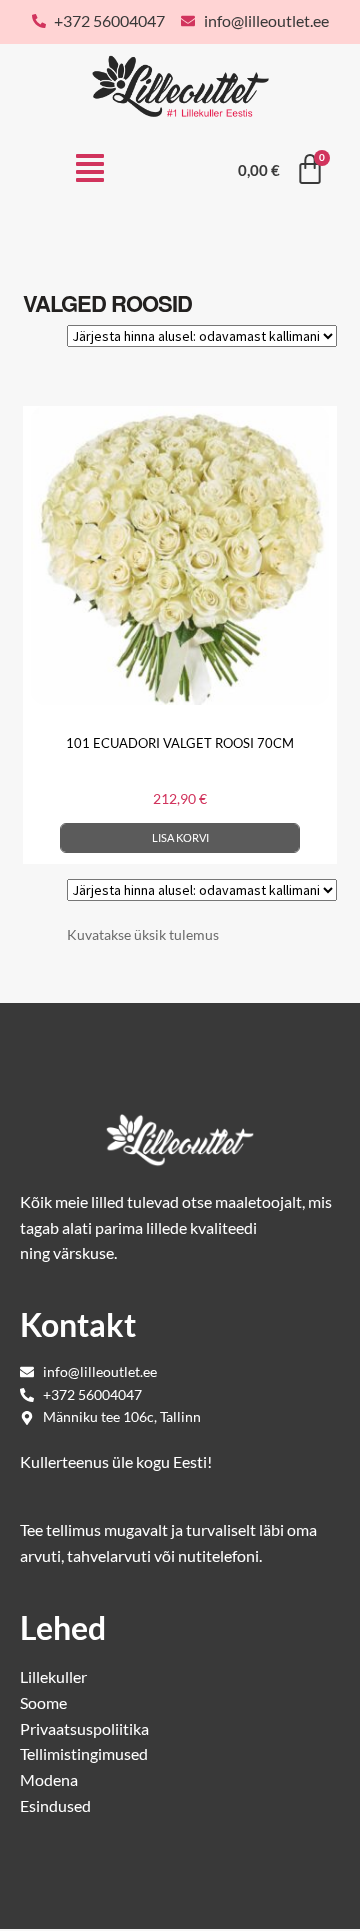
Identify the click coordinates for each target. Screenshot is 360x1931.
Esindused (55, 1805)
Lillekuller (53, 1676)
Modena (49, 1779)
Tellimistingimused (84, 1753)
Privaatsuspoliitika (84, 1728)
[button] (90, 170)
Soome (43, 1702)
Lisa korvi (180, 837)
